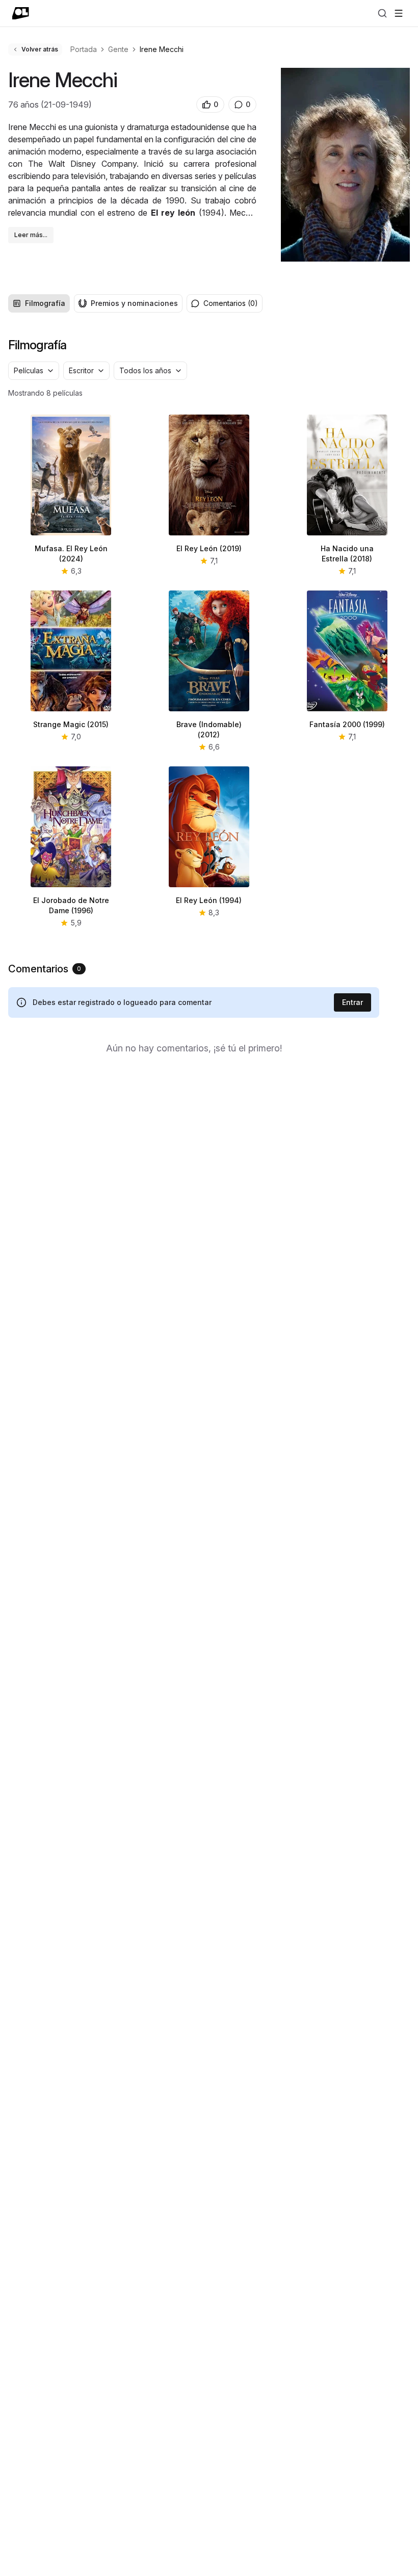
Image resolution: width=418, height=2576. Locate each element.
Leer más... (31, 235)
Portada (84, 49)
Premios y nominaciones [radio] (134, 303)
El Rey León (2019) (209, 548)
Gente (118, 49)
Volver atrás (40, 49)
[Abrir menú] (399, 13)
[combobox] (34, 371)
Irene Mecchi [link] (162, 49)
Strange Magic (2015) (71, 724)
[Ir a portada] (21, 13)
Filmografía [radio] (45, 303)
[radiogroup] (95, 303)
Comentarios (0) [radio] (231, 303)
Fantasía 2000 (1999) (347, 724)
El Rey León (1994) (209, 900)
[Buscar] (382, 13)
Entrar (352, 1002)
